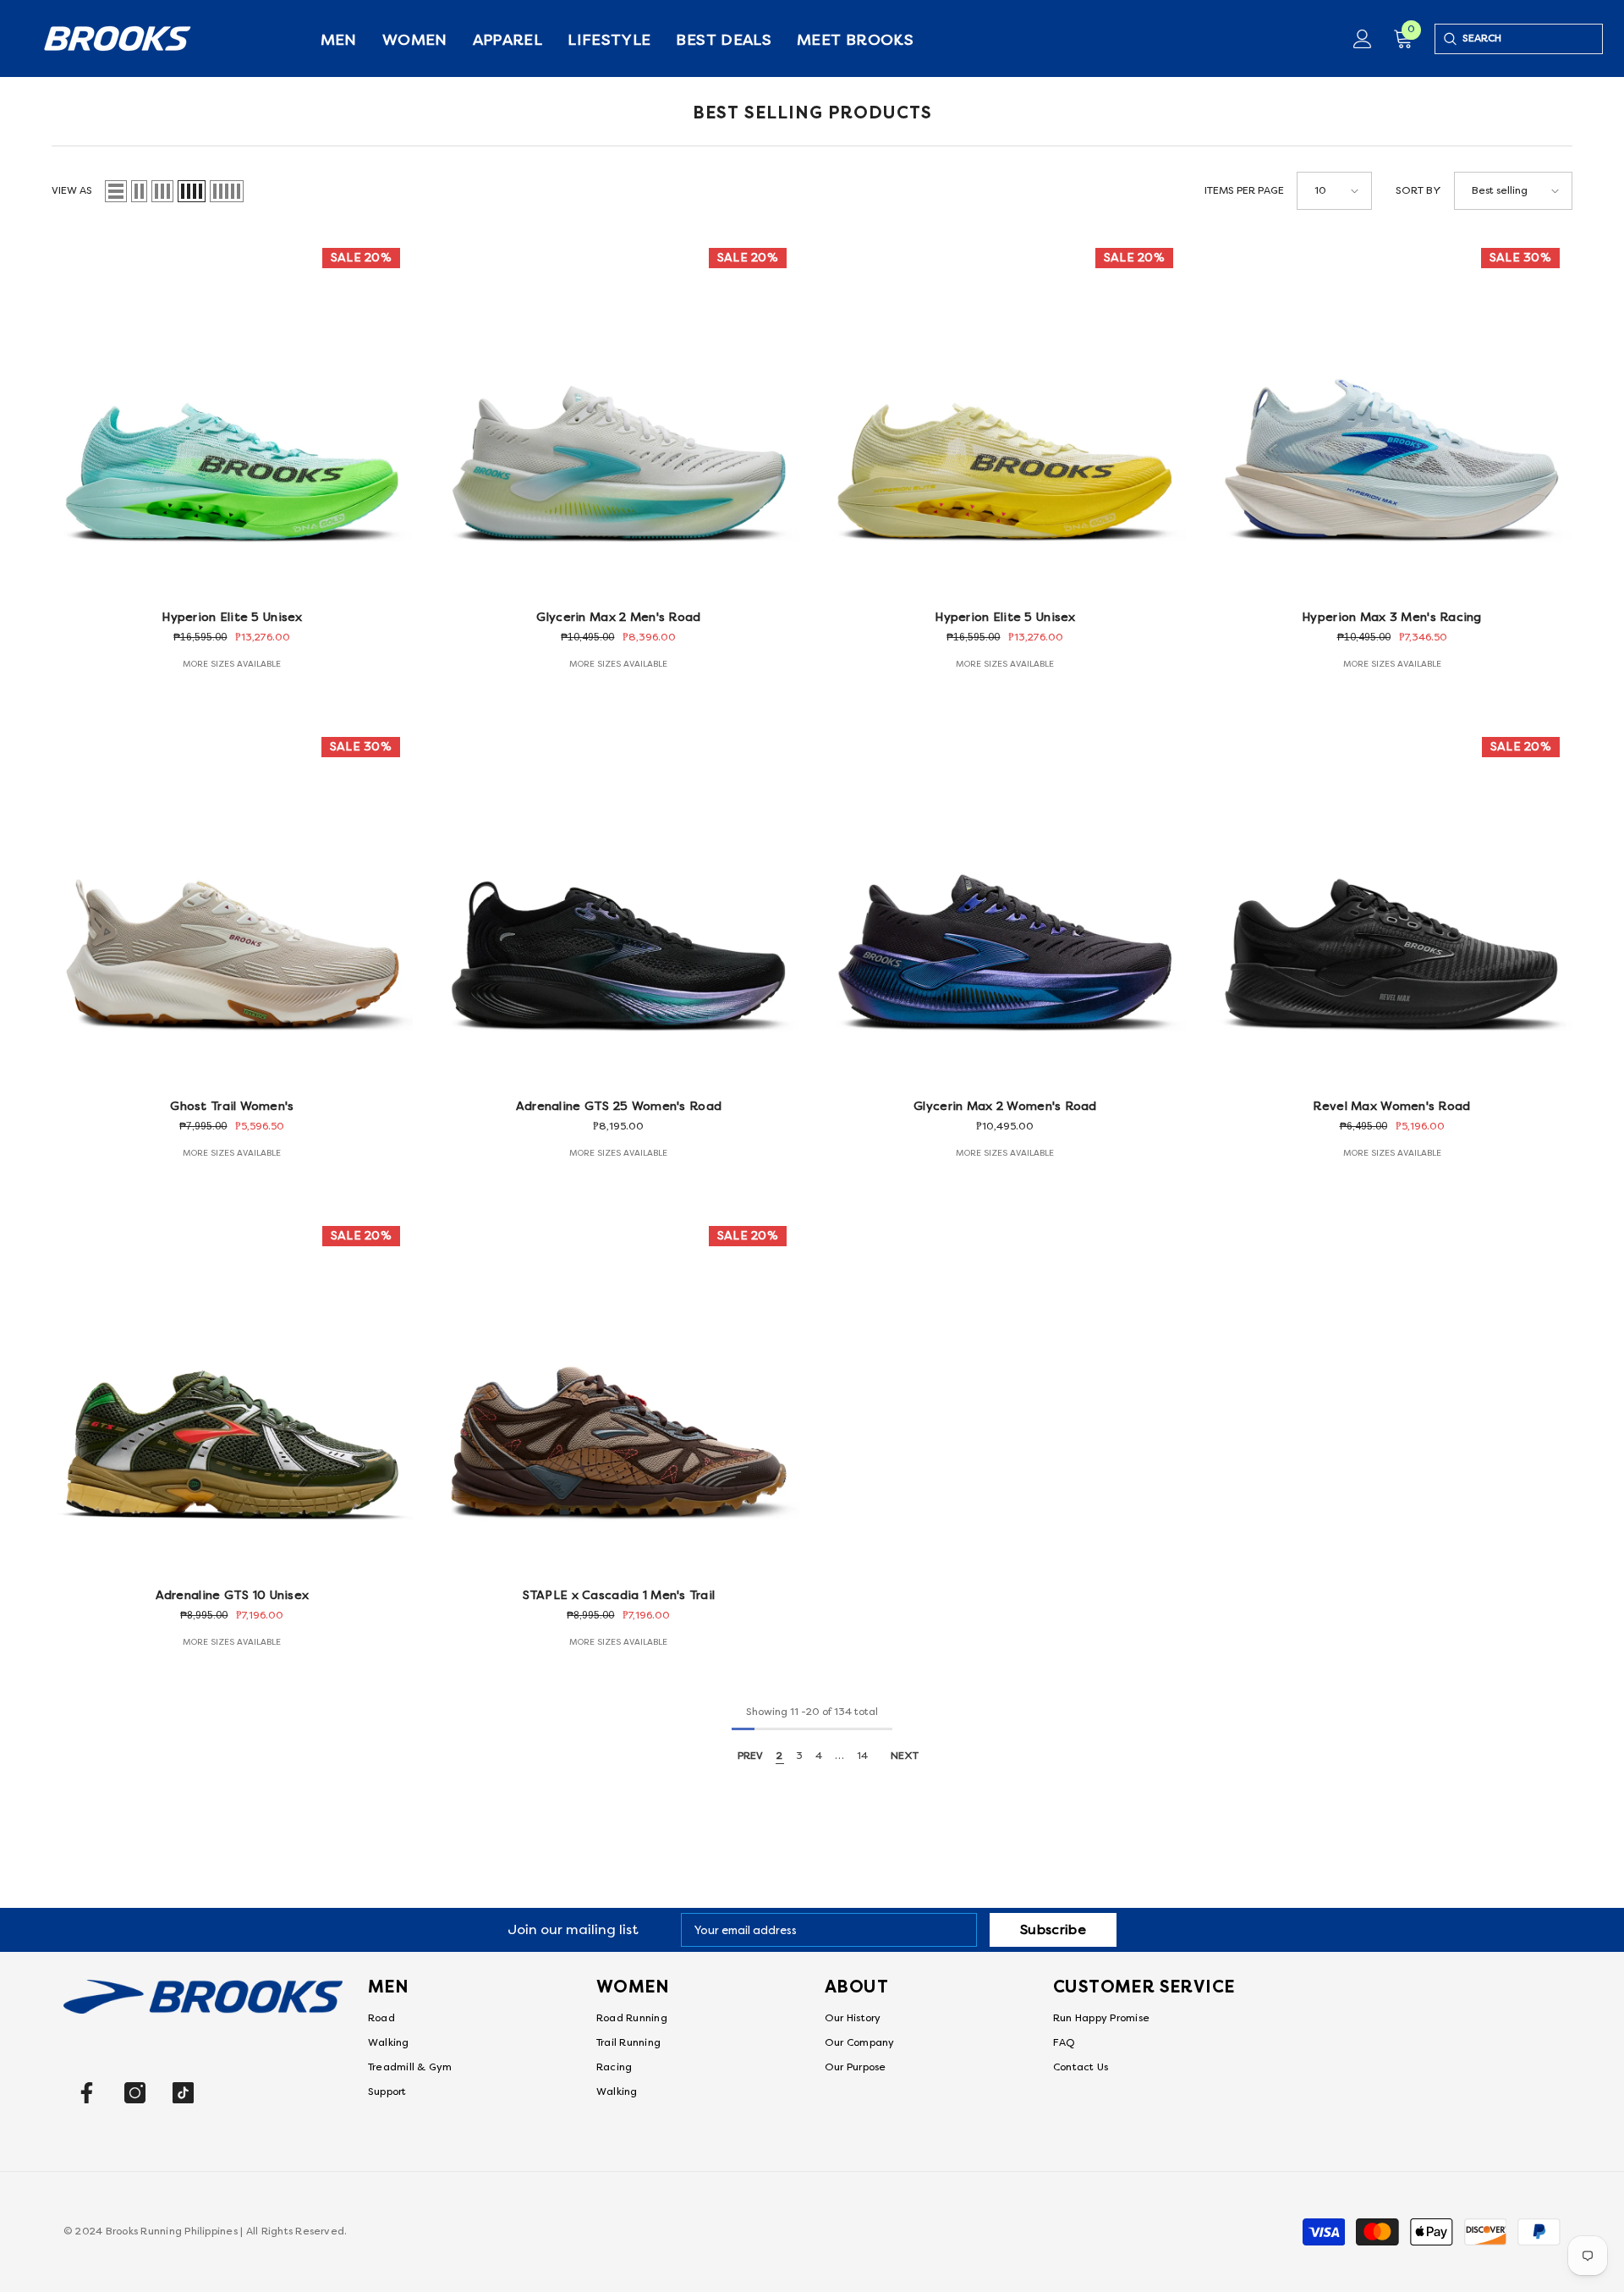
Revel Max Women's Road (1391, 1106)
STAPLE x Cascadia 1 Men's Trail (619, 1595)
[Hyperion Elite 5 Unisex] (232, 416)
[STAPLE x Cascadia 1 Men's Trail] (619, 1394)
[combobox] (1532, 39)
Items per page (1244, 191)
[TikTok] (183, 2093)
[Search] (1449, 39)
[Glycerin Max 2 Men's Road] (619, 416)
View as (72, 191)
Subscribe (1053, 1930)
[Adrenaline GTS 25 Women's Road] (619, 905)
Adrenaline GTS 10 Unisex (233, 1595)
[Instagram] (135, 2093)
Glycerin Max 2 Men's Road (618, 617)
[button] (116, 191)
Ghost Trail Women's (232, 1106)
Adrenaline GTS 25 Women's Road (619, 1106)
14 (862, 1756)
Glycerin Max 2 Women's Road (1005, 1106)
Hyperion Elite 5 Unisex (232, 617)
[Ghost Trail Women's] (232, 905)
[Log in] (1363, 39)
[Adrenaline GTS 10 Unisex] (232, 1394)
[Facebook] (87, 2093)
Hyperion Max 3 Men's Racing (1392, 617)
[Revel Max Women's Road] (1392, 905)
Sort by (1418, 191)
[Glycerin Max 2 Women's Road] (1005, 905)
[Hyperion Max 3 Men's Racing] (1392, 416)
